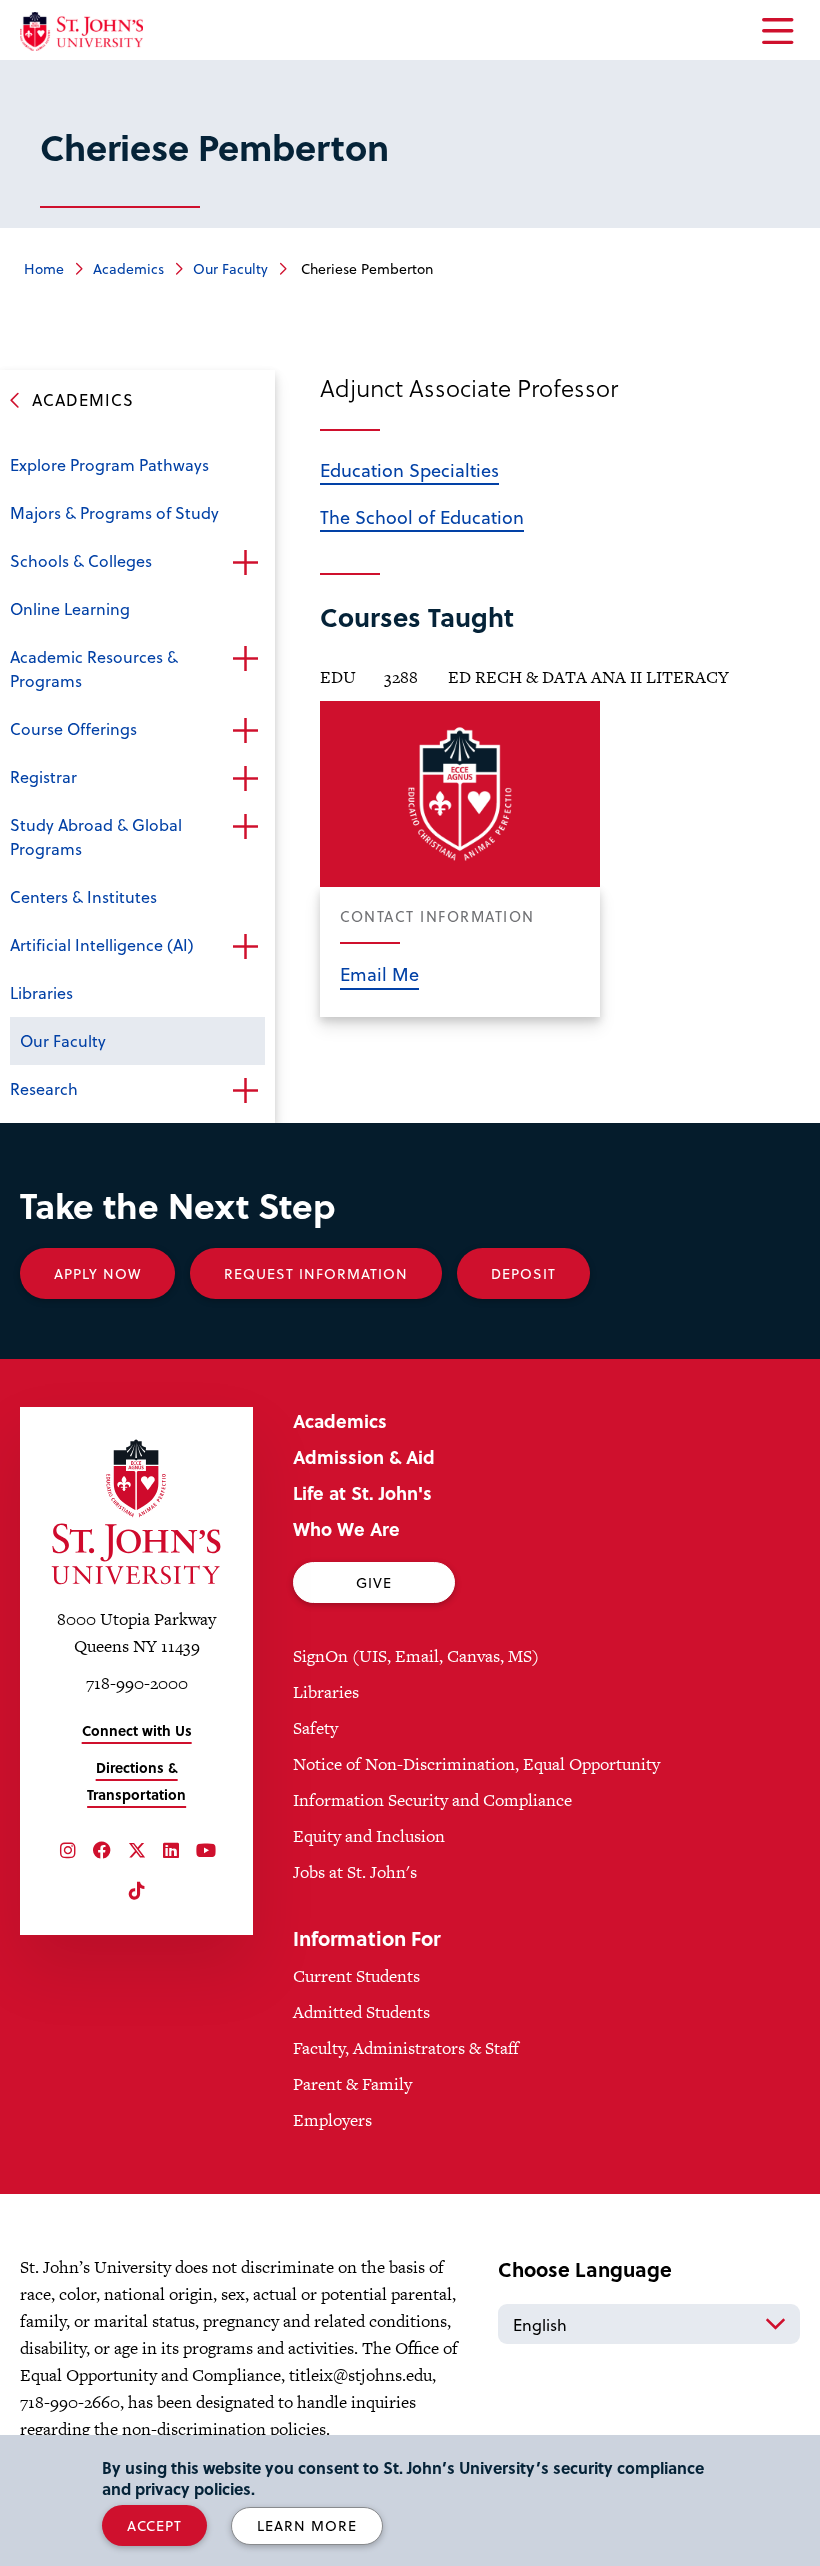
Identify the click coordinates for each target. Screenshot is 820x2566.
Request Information (316, 1273)
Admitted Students (361, 2012)
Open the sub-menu (245, 563)
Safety (315, 1728)
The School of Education (422, 516)
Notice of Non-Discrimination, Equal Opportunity (476, 1764)
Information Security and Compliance (432, 1800)
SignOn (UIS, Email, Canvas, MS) (416, 1656)
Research (44, 1088)
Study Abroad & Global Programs (96, 836)
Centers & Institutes (83, 896)
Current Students (356, 1976)
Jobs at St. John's (355, 1872)
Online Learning (70, 608)
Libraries (41, 992)
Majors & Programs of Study (114, 512)
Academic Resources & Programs (94, 668)
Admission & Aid (364, 1456)
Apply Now (97, 1273)
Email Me (379, 973)
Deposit (523, 1273)
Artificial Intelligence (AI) (102, 944)
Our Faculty (230, 268)
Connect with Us (137, 1730)
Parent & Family (352, 2084)
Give (374, 1582)
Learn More (307, 2525)
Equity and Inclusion (369, 1836)
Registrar (43, 776)
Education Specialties (409, 469)
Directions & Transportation (136, 1781)
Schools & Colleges (81, 560)
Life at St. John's (362, 1492)
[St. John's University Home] (81, 31)
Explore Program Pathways (109, 464)
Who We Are (346, 1528)
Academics (128, 268)
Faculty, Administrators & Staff (406, 2048)
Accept (154, 2525)
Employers (332, 2120)
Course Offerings (73, 728)
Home (44, 268)
